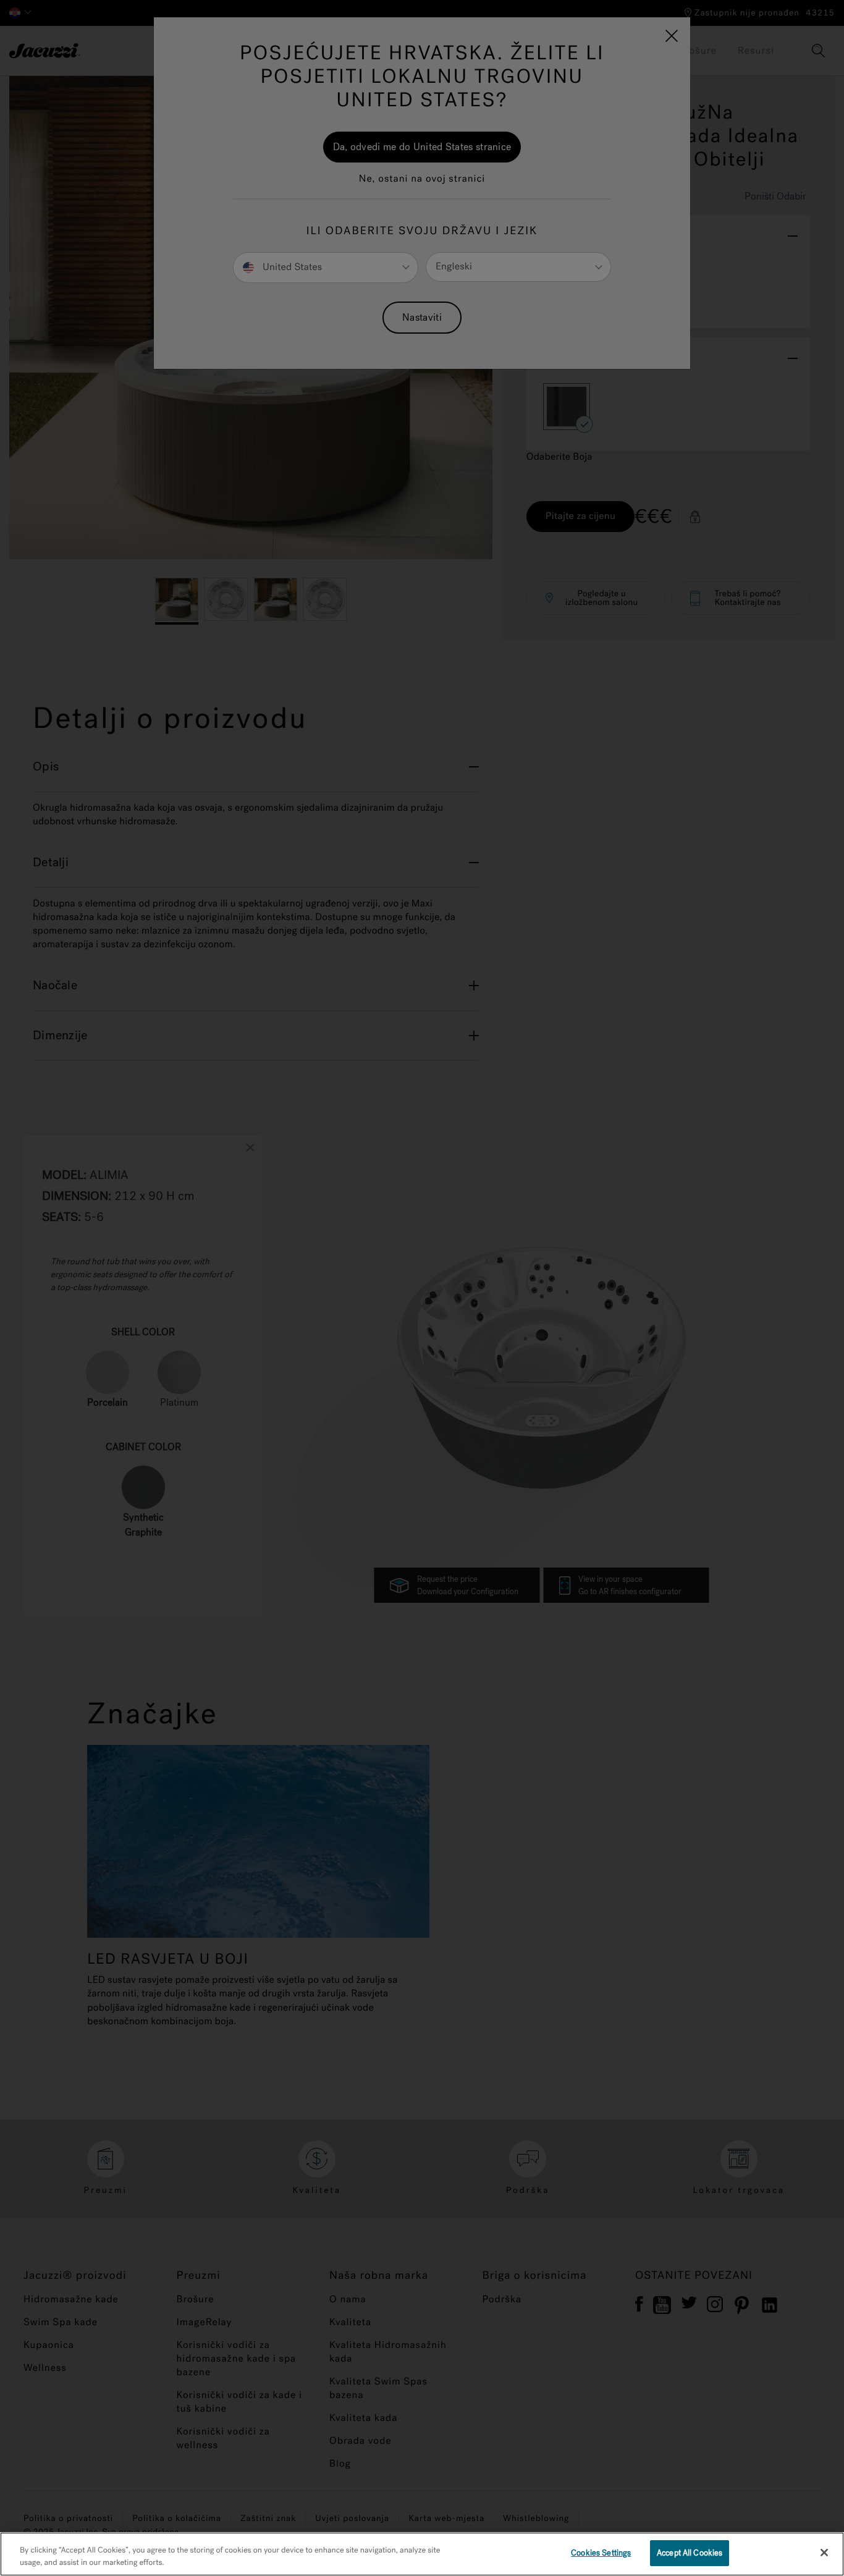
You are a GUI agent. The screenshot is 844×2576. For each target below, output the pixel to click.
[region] (422, 2554)
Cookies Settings (601, 2553)
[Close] (824, 2553)
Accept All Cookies (690, 2553)
